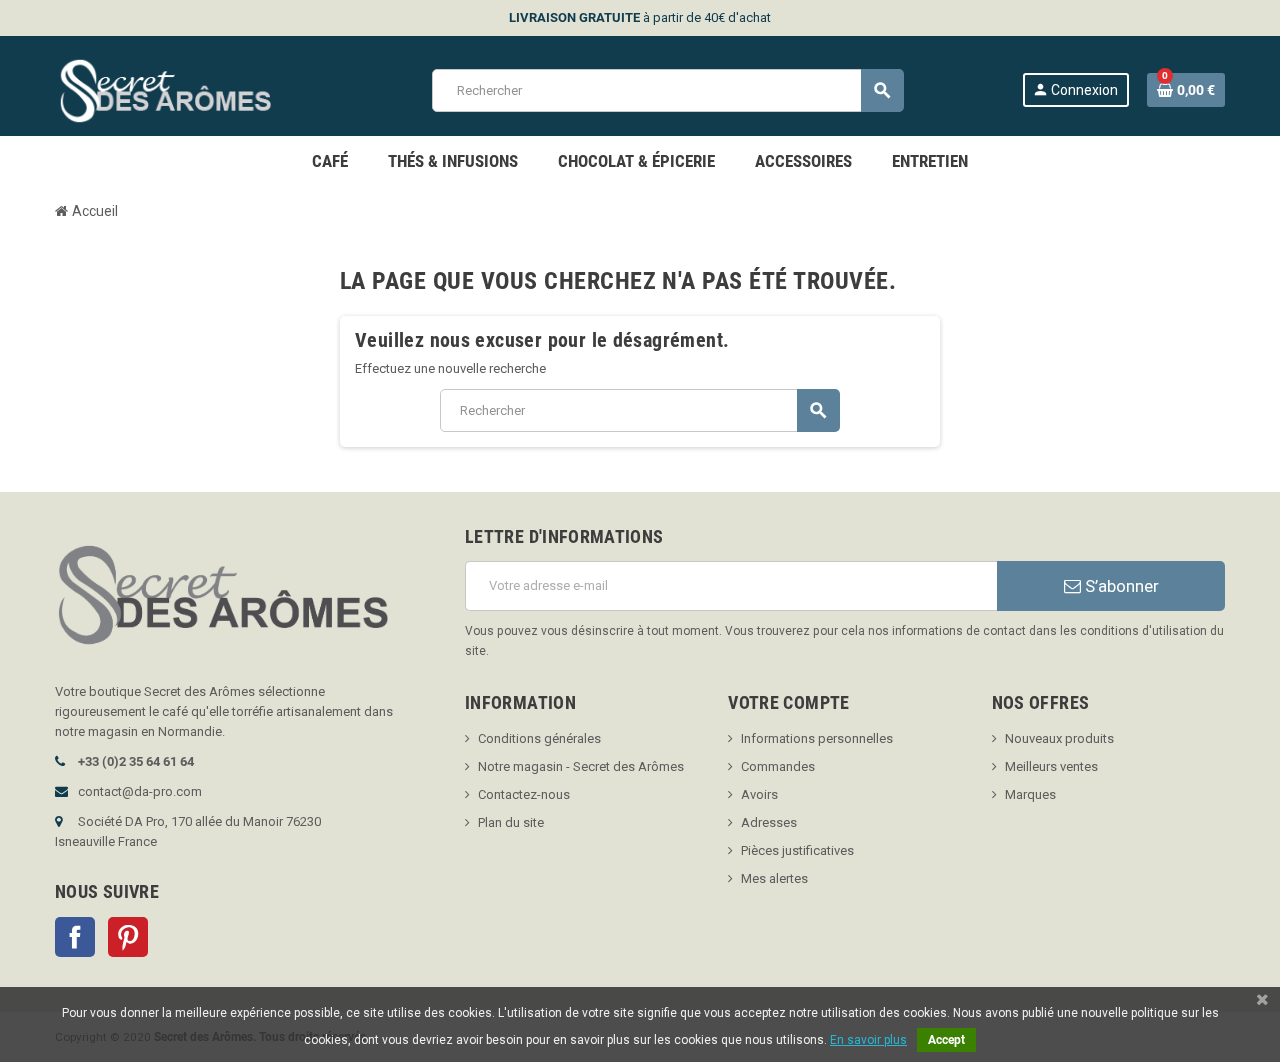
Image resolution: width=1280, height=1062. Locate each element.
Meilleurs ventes (1051, 766)
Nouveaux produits (1059, 738)
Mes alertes (774, 878)
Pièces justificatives (797, 850)
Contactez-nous (524, 794)
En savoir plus (868, 1040)
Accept (946, 1040)
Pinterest (128, 937)
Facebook (75, 937)
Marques (1030, 794)
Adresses (769, 822)
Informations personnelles (817, 738)
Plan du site (511, 822)
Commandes (778, 766)
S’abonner (1120, 586)
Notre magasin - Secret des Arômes (581, 766)
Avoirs (759, 794)
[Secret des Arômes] (184, 89)
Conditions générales (539, 738)
